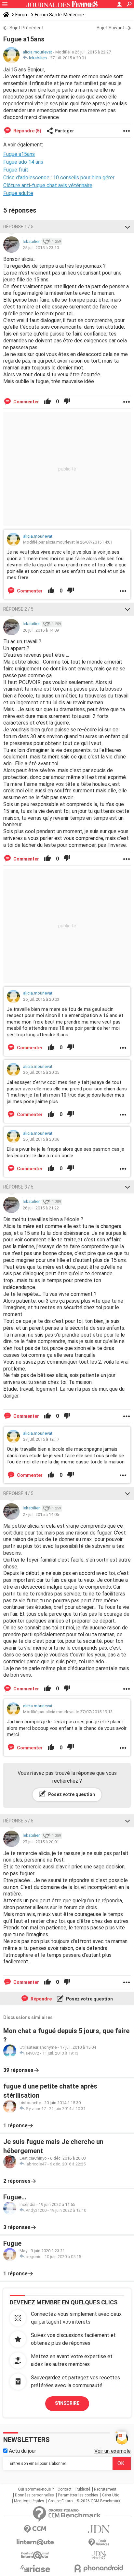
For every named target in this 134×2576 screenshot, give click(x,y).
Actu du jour (22, 2451)
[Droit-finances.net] (99, 2543)
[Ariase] (35, 2569)
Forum (22, 15)
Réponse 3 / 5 (18, 1187)
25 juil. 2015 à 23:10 (41, 248)
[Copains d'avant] (35, 2555)
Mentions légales (29, 2501)
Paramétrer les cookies (78, 2495)
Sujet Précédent (27, 28)
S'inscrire (67, 2403)
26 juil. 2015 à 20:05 (41, 1072)
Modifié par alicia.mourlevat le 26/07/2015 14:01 (68, 542)
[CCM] (35, 2529)
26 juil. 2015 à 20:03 (41, 999)
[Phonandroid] (99, 2568)
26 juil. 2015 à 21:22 (41, 1208)
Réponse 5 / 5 (18, 1821)
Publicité (83, 2489)
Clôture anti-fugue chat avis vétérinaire (48, 185)
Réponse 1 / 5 (18, 227)
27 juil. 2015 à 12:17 (41, 1439)
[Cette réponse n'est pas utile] (67, 402)
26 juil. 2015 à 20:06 (41, 1139)
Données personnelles (34, 2495)
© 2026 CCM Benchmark (98, 2501)
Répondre (41, 1999)
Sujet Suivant (111, 28)
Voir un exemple (113, 2451)
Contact (65, 2489)
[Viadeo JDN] (99, 2555)
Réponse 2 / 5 (18, 609)
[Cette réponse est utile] (47, 402)
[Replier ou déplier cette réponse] (127, 227)
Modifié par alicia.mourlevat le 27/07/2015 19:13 (68, 1712)
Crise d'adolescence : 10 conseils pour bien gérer (59, 178)
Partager (64, 131)
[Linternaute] (35, 2542)
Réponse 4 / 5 (18, 1493)
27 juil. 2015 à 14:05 (41, 1514)
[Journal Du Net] (99, 2529)
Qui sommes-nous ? (36, 2489)
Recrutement (105, 2489)
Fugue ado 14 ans (23, 162)
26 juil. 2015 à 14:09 (41, 630)
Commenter (26, 402)
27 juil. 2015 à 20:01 (68, 58)
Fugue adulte (18, 193)
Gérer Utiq (111, 2495)
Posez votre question (71, 1794)
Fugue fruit (16, 170)
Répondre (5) (27, 131)
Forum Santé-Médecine (59, 15)
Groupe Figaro (60, 2501)
